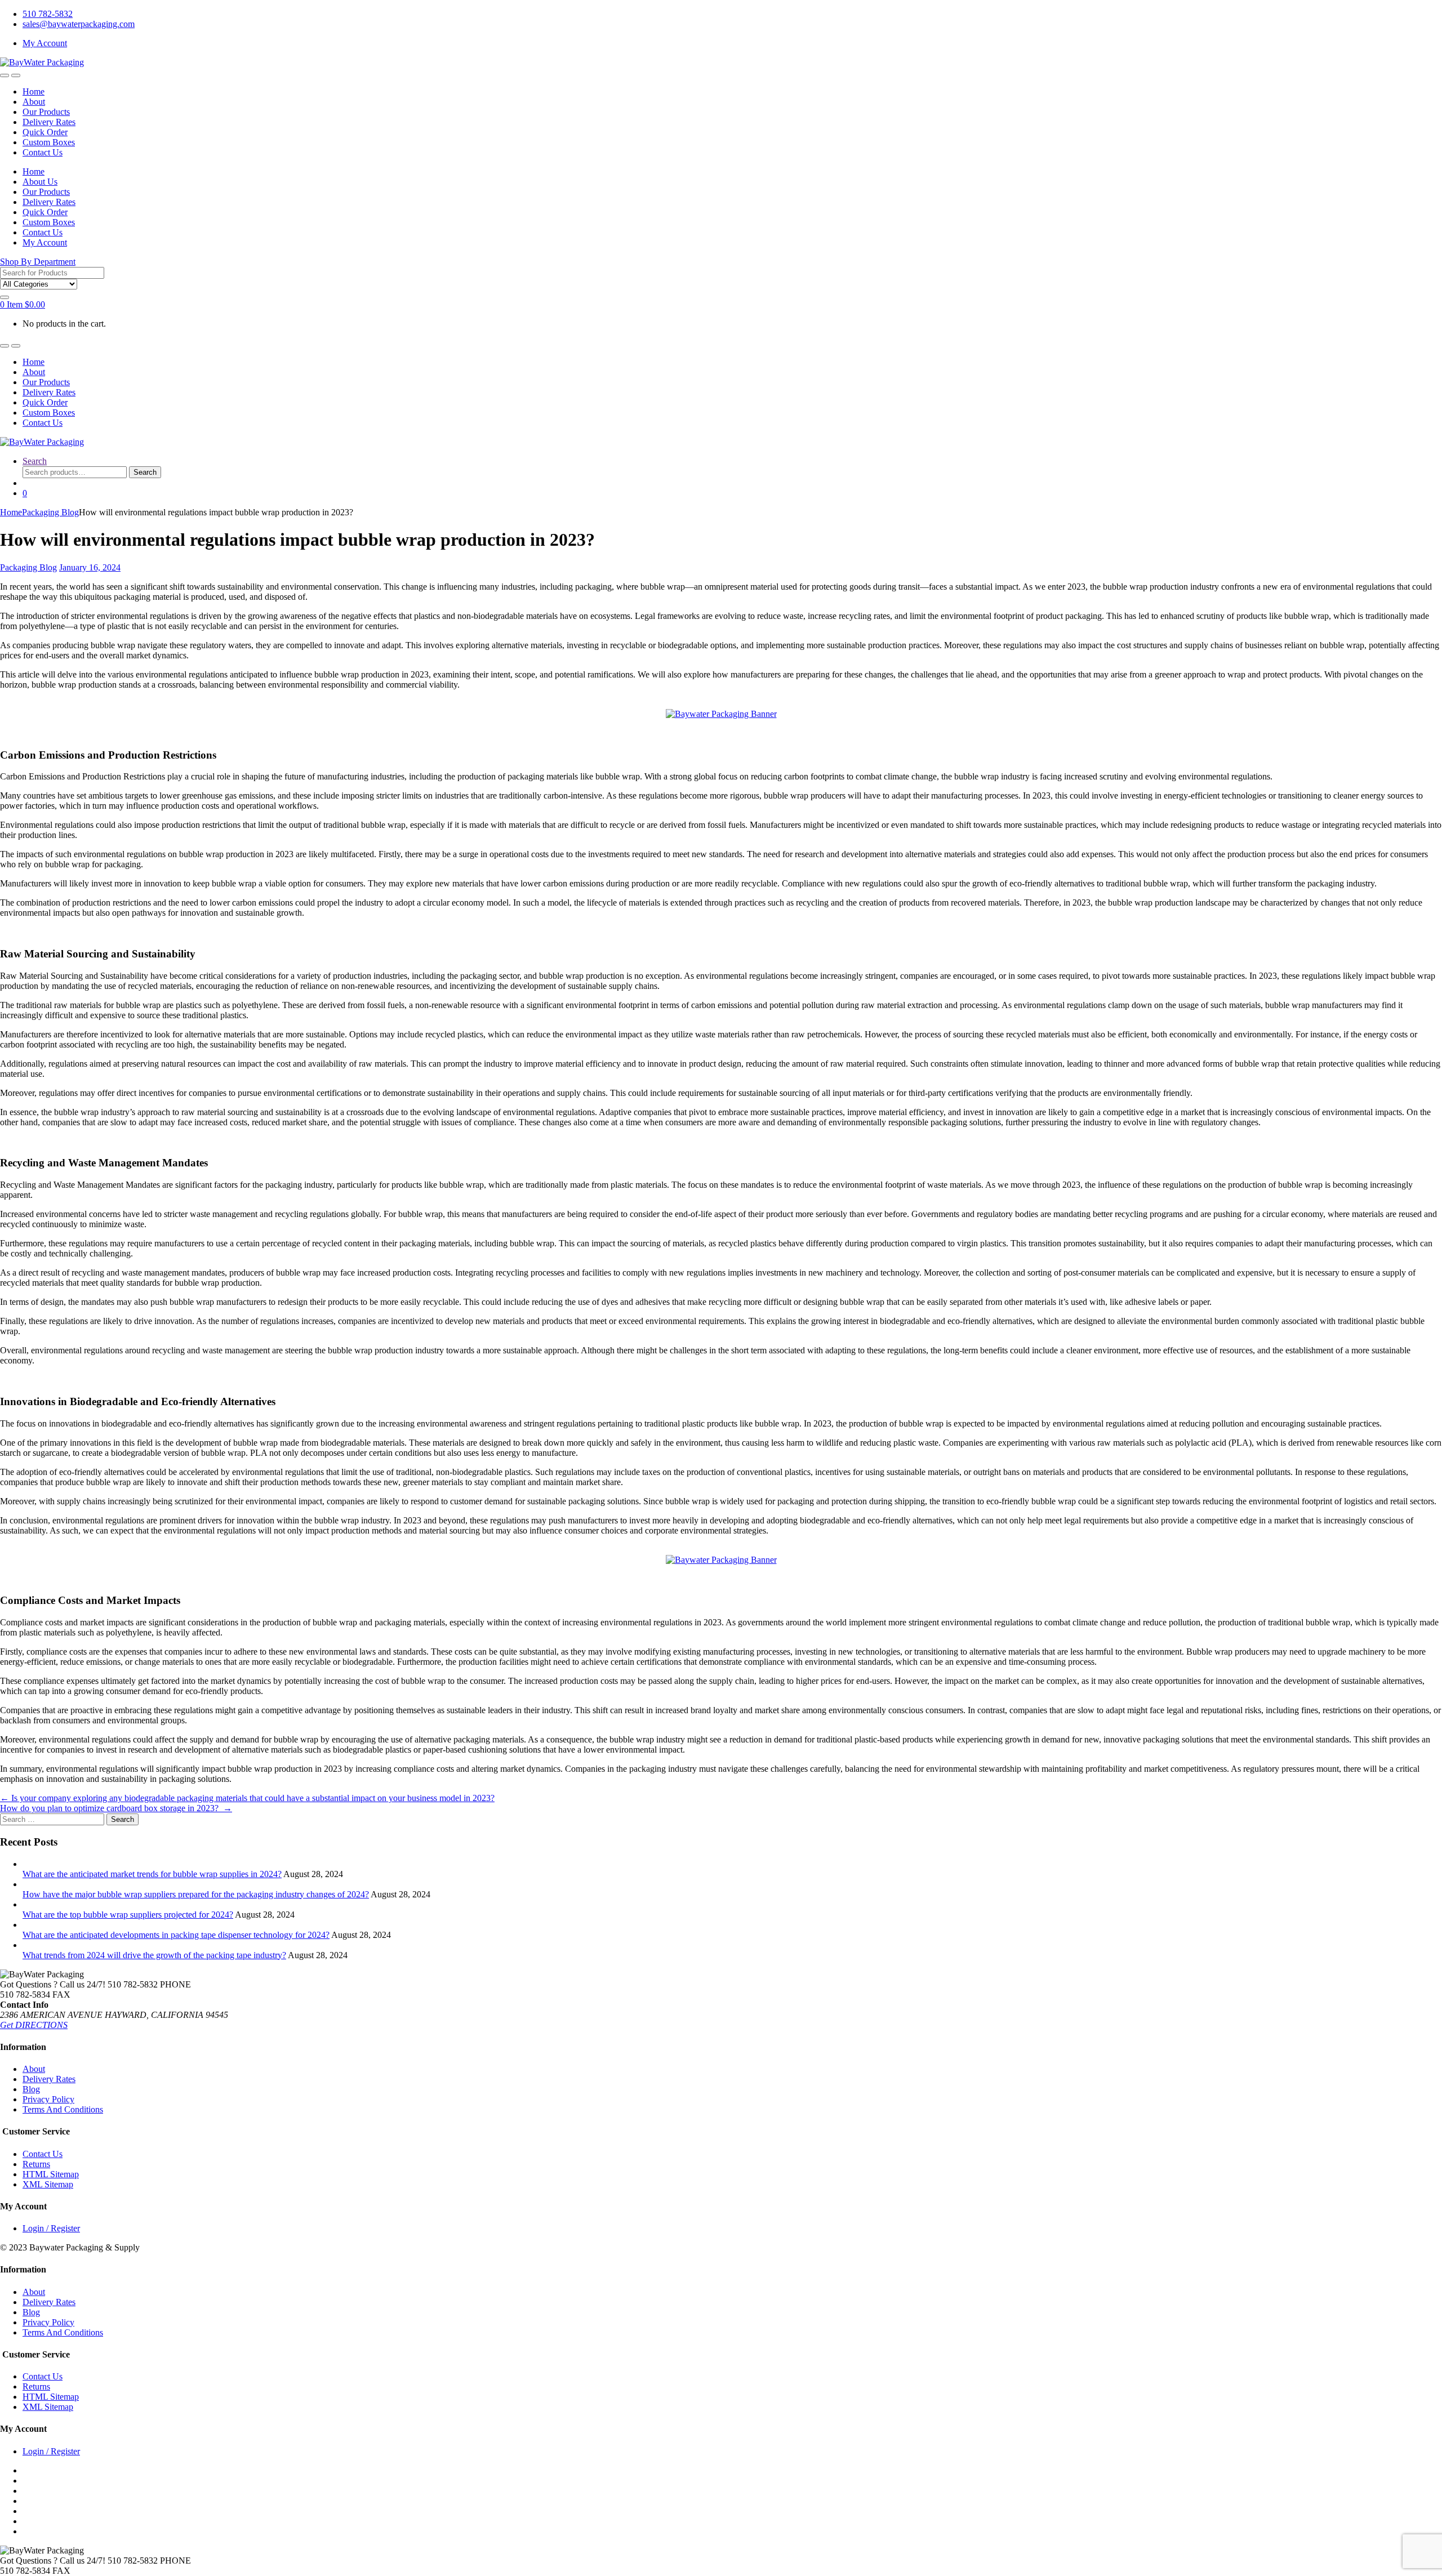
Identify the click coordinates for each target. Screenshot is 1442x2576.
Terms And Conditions (63, 2109)
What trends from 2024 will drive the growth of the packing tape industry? (154, 1955)
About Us (40, 182)
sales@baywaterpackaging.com (79, 24)
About (34, 102)
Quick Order (45, 132)
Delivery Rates (49, 122)
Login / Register (51, 2228)
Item (23, 304)
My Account (45, 43)
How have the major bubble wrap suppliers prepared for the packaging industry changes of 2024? (196, 1894)
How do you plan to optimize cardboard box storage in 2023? (116, 1808)
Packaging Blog (50, 512)
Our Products (46, 112)
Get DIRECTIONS (34, 2025)
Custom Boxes (49, 142)
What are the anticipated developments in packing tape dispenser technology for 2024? (176, 1935)
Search (35, 461)
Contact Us (43, 152)
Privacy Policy (48, 2099)
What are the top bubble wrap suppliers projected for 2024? (128, 1915)
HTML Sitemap (51, 2174)
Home (34, 92)
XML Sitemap (48, 2184)
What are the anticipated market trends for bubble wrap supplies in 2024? (152, 1874)
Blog (31, 2089)
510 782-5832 (48, 14)
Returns (36, 2164)
